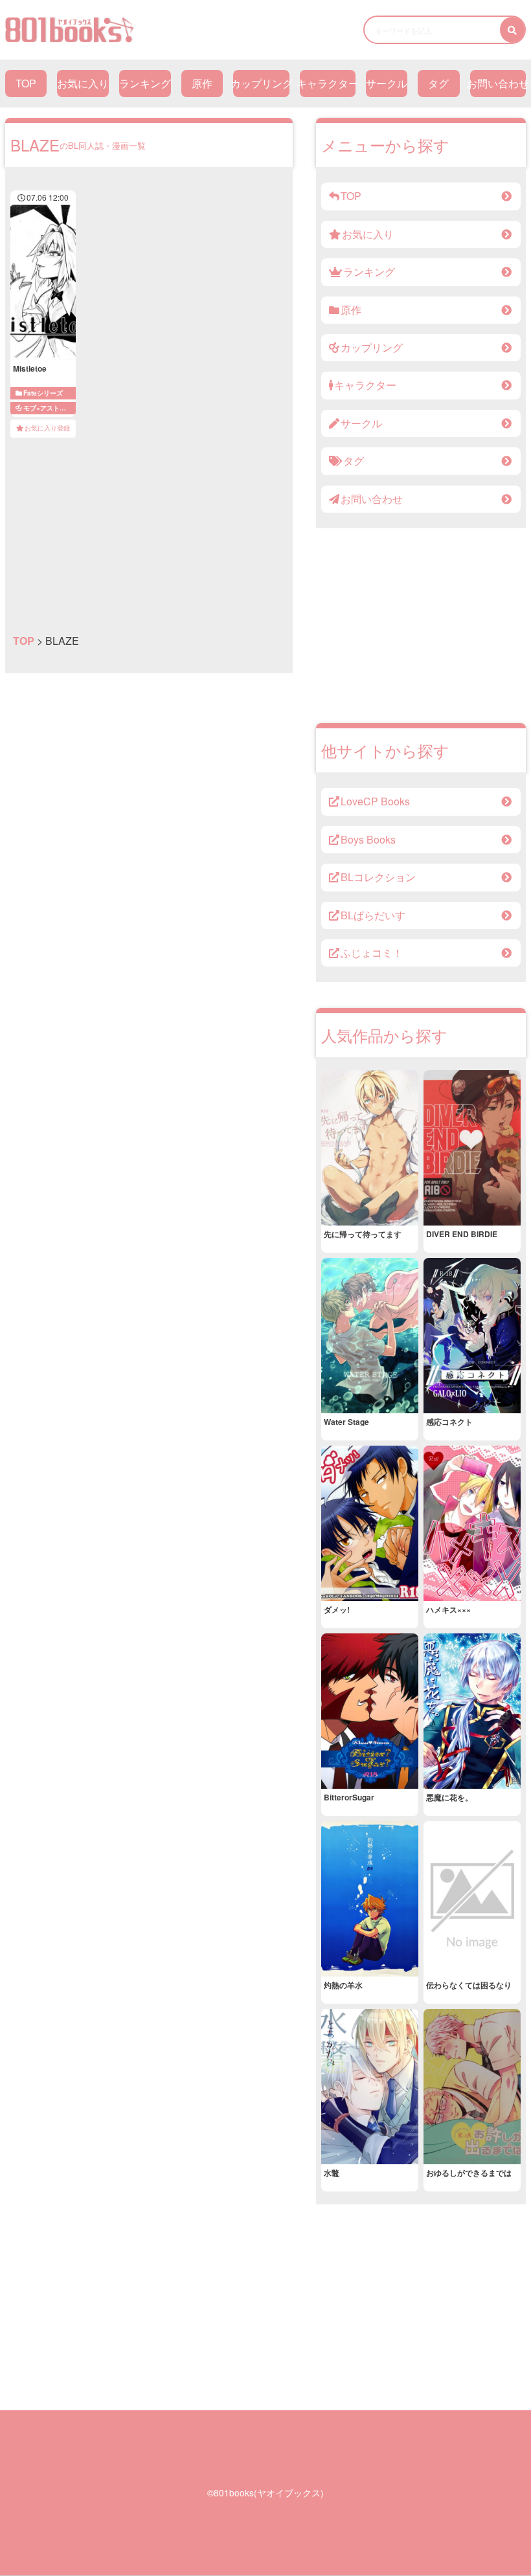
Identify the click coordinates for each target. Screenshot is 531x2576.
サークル (387, 83)
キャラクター (328, 83)
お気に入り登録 (47, 428)
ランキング (145, 83)
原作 (202, 83)
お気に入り (83, 83)
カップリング (261, 83)
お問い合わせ (498, 83)
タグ (438, 83)
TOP (26, 83)
